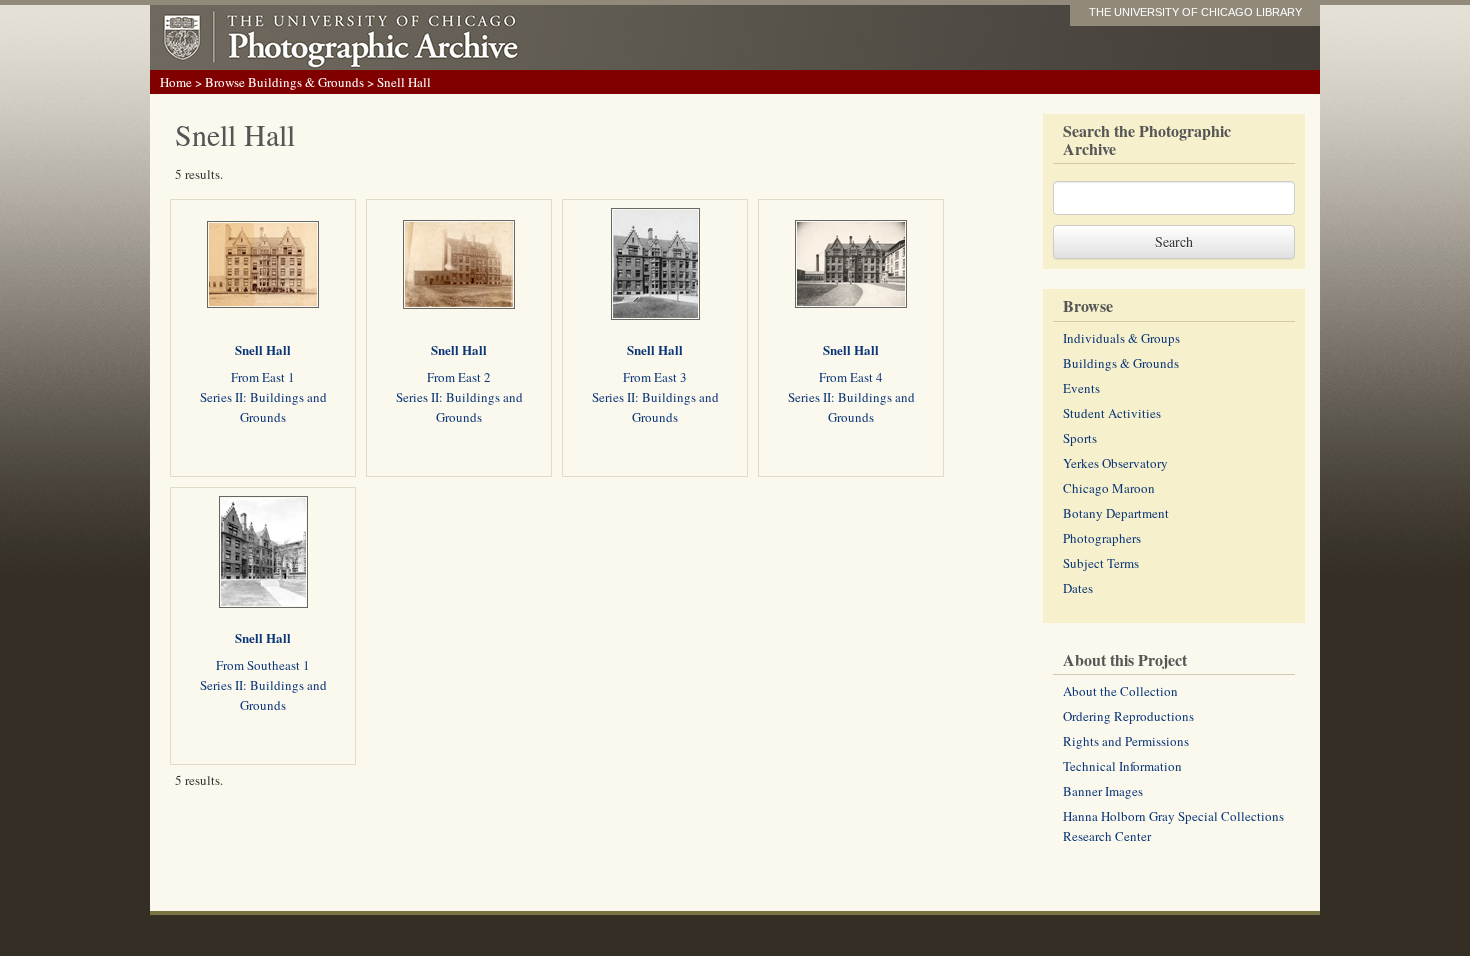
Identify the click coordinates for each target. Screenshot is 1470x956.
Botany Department (1116, 513)
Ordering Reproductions (1128, 716)
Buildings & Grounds (1121, 363)
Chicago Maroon (1109, 488)
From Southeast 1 (263, 665)
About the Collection (1120, 691)
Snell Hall (263, 349)
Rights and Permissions (1126, 741)
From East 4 (851, 377)
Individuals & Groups (1121, 338)
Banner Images (1103, 791)
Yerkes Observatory (1115, 463)
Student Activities (1112, 413)
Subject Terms (1101, 563)
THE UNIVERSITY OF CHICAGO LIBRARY (1195, 12)
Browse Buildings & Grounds (284, 82)
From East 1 (263, 377)
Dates (1078, 588)
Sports (1080, 438)
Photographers (1102, 538)
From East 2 (459, 377)
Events (1081, 388)
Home (176, 82)
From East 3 (655, 377)
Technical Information (1122, 766)
